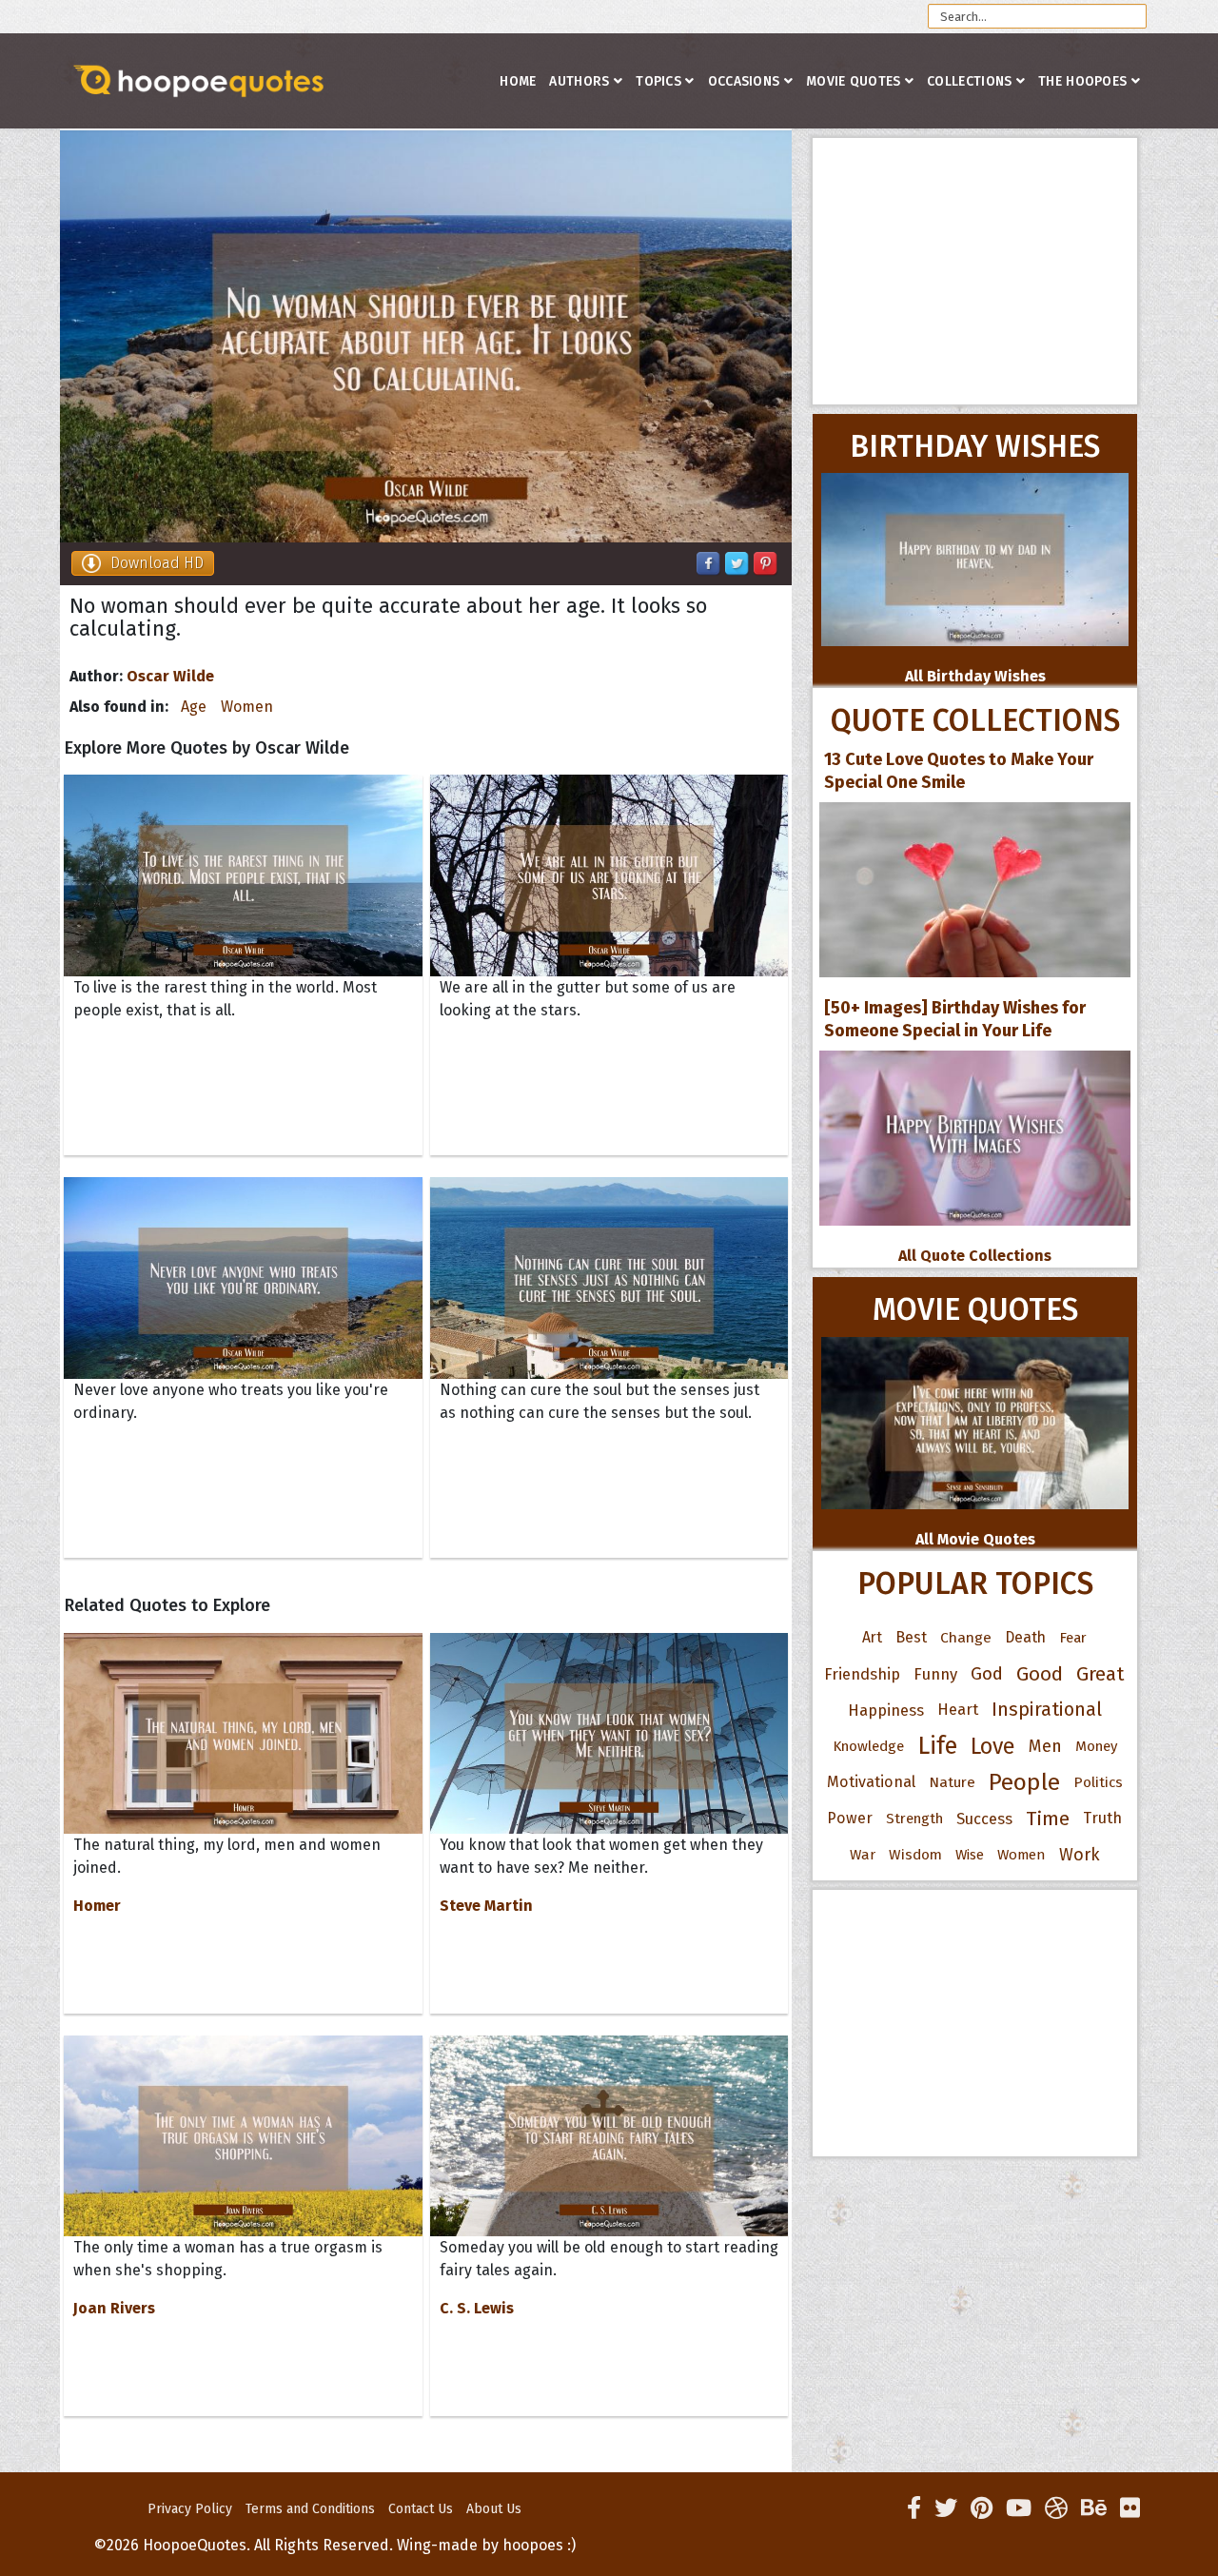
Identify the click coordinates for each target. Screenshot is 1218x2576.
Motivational (871, 1782)
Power (850, 1818)
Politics (1098, 1782)
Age (194, 707)
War (863, 1855)
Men (1045, 1746)
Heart (958, 1710)
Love (993, 1746)
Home (518, 81)
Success (984, 1819)
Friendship (862, 1674)
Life (937, 1746)
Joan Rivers (114, 2308)
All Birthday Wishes (975, 676)
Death (1025, 1637)
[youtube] (1019, 2508)
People (1024, 1782)
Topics (658, 81)
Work (1080, 1855)
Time (1048, 1819)
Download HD (157, 563)
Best (911, 1637)
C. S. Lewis (477, 2308)
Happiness (886, 1710)
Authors (579, 81)
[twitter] (946, 2508)
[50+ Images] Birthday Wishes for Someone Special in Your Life (955, 1019)
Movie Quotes (854, 81)
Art (872, 1637)
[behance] (1094, 2508)
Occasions (744, 81)
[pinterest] (982, 2508)
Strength (914, 1819)
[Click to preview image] (426, 336)
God (987, 1674)
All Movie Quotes (975, 1539)
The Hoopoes (1082, 81)
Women (247, 707)
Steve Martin (486, 1906)
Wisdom (915, 1855)
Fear (1073, 1638)
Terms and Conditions (310, 2509)
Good (1040, 1674)
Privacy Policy (190, 2509)
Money (1096, 1746)
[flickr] (1130, 2508)
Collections (969, 81)
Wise (970, 1855)
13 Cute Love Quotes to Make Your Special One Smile (959, 771)
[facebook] (914, 2508)
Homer (97, 1906)
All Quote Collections (975, 1256)
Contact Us (421, 2509)
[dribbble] (1056, 2508)
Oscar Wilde (170, 676)
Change (966, 1637)
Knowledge (868, 1746)
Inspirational (1047, 1710)
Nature (952, 1782)
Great (1100, 1674)
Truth (1102, 1818)
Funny (935, 1674)
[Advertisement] (975, 271)
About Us (494, 2509)
